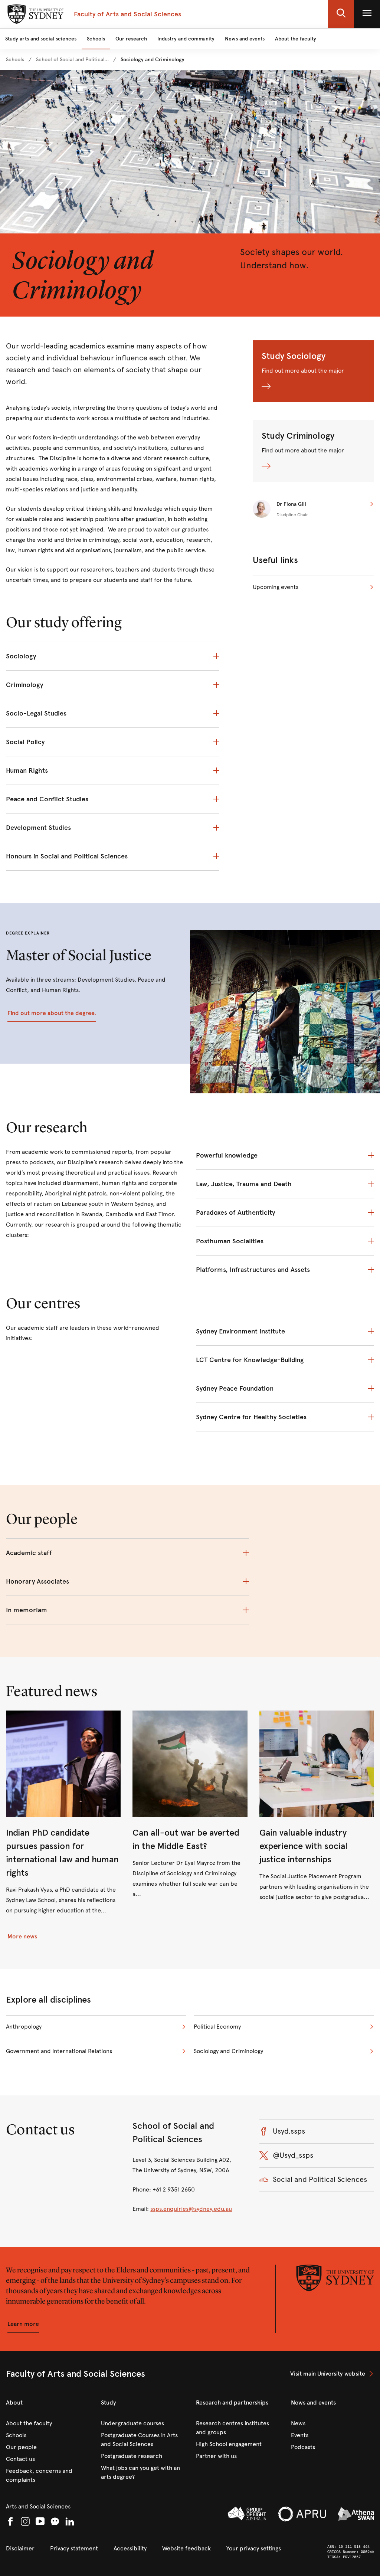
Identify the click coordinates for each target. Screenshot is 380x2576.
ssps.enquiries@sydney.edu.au (191, 2209)
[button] (341, 14)
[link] (15, 60)
